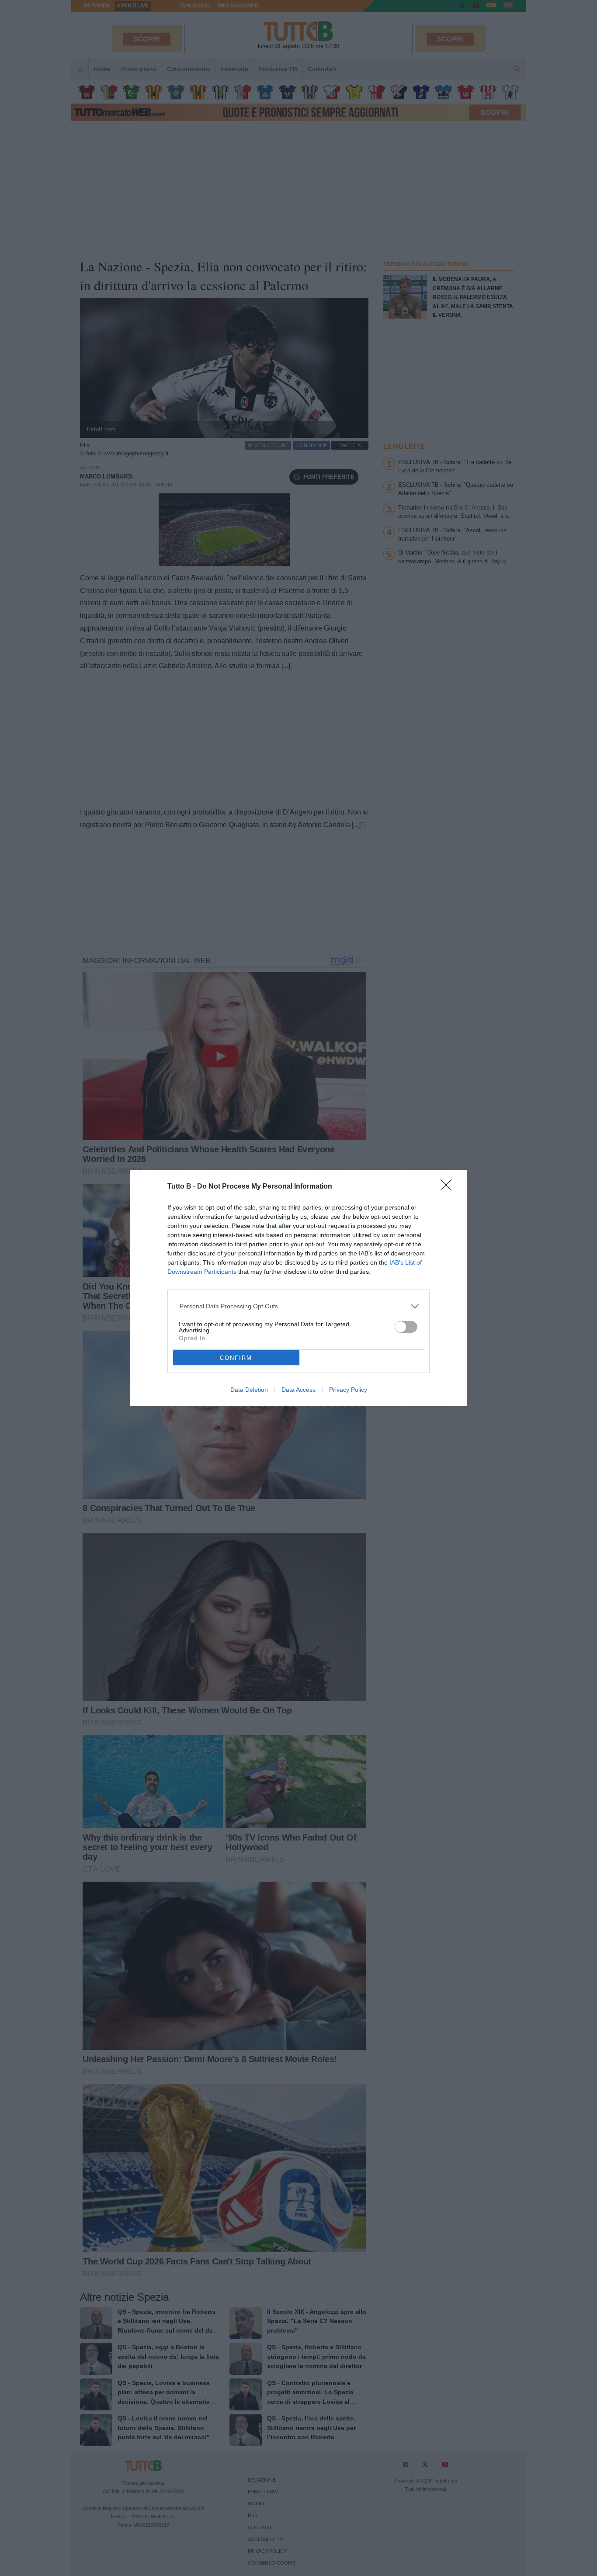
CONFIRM (236, 1358)
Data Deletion (249, 1390)
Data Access (298, 1390)
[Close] (449, 1188)
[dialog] (298, 1288)
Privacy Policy (348, 1390)
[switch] (406, 1327)
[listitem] (299, 1306)
